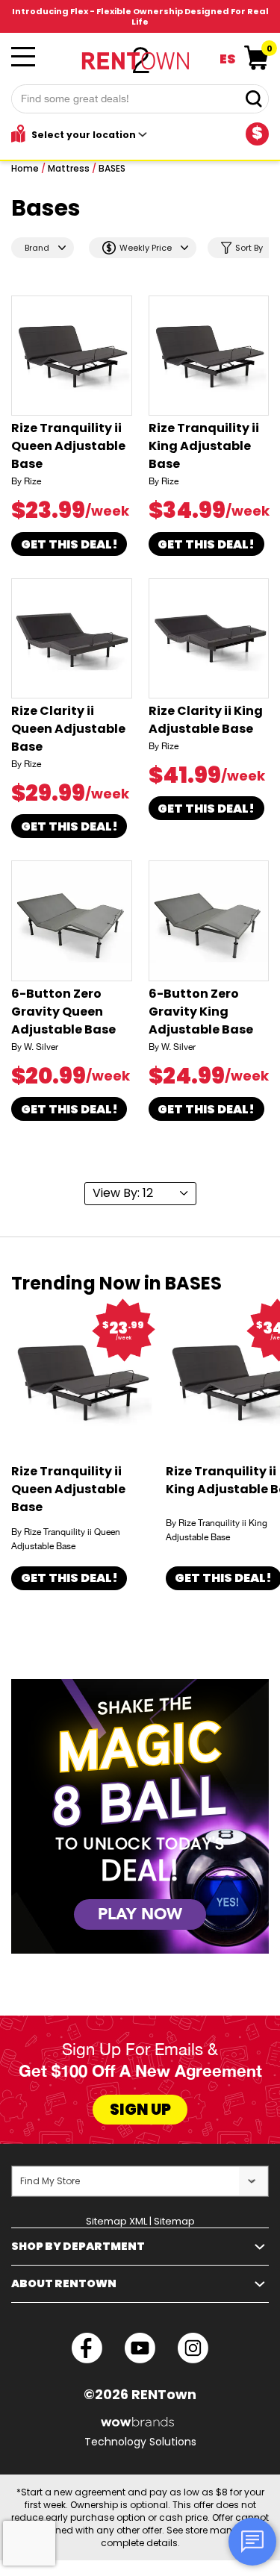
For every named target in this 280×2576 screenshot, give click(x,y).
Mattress (69, 168)
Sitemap (174, 2221)
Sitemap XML (116, 2221)
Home (25, 168)
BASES (112, 168)
